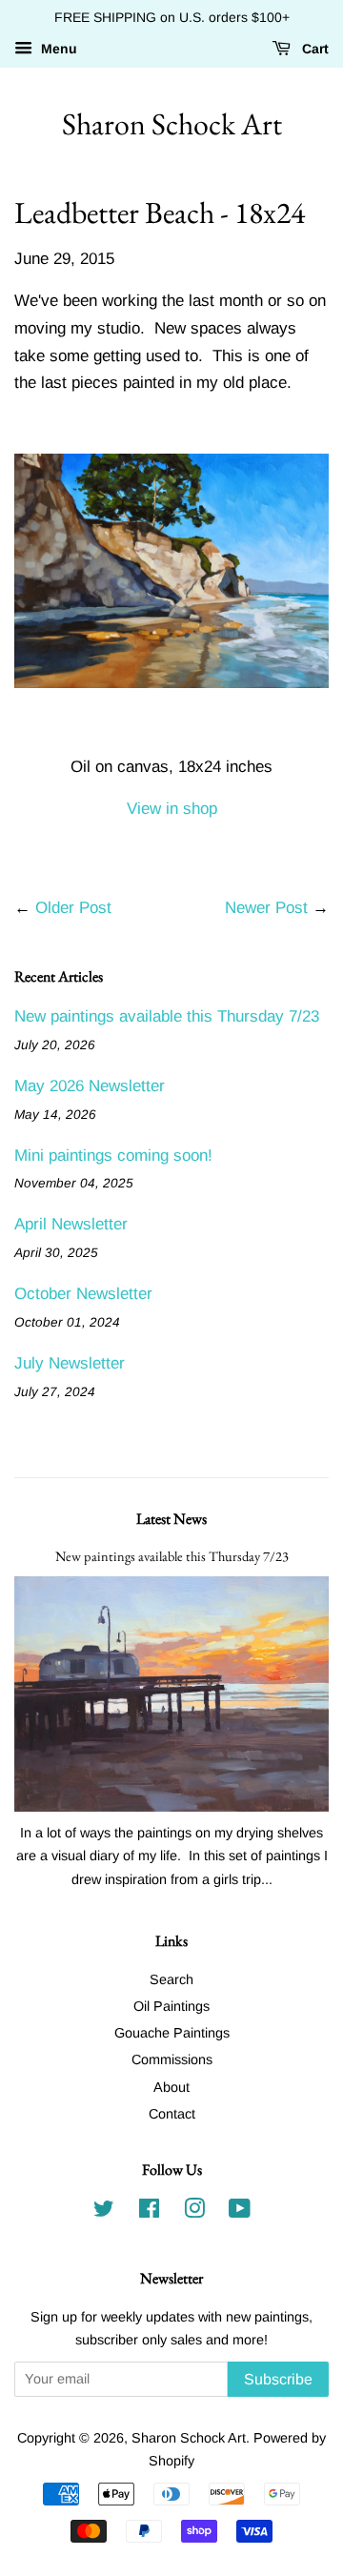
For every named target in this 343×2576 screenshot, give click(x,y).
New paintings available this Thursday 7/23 (167, 1016)
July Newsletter (70, 1363)
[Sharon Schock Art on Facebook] (149, 2212)
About (171, 2087)
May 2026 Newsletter (90, 1086)
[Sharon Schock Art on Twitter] (104, 2212)
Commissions (172, 2059)
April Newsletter (71, 1224)
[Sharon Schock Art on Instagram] (194, 2212)
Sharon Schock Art (172, 124)
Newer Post (266, 908)
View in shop (172, 809)
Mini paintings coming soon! (113, 1156)
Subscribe (278, 2379)
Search (171, 1979)
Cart (313, 49)
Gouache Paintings (172, 2033)
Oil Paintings (171, 2006)
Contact (172, 2114)
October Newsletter (83, 1294)
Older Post (73, 908)
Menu (57, 49)
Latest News (171, 1519)
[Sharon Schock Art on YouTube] (240, 2212)
